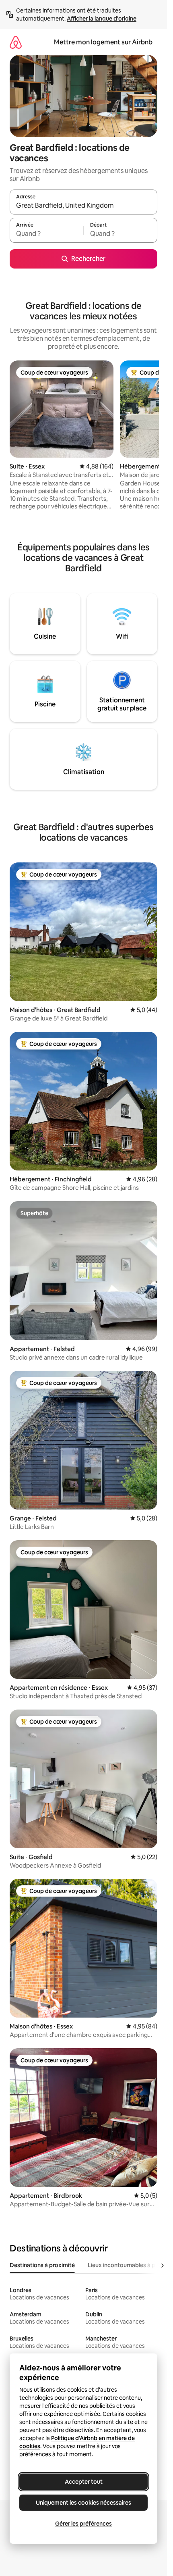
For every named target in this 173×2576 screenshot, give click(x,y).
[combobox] (83, 206)
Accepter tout (84, 2482)
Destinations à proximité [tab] (42, 2265)
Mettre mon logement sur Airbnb (103, 42)
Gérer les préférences (83, 2524)
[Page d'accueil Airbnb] (16, 42)
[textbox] (46, 234)
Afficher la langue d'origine (102, 19)
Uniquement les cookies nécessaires (83, 2503)
